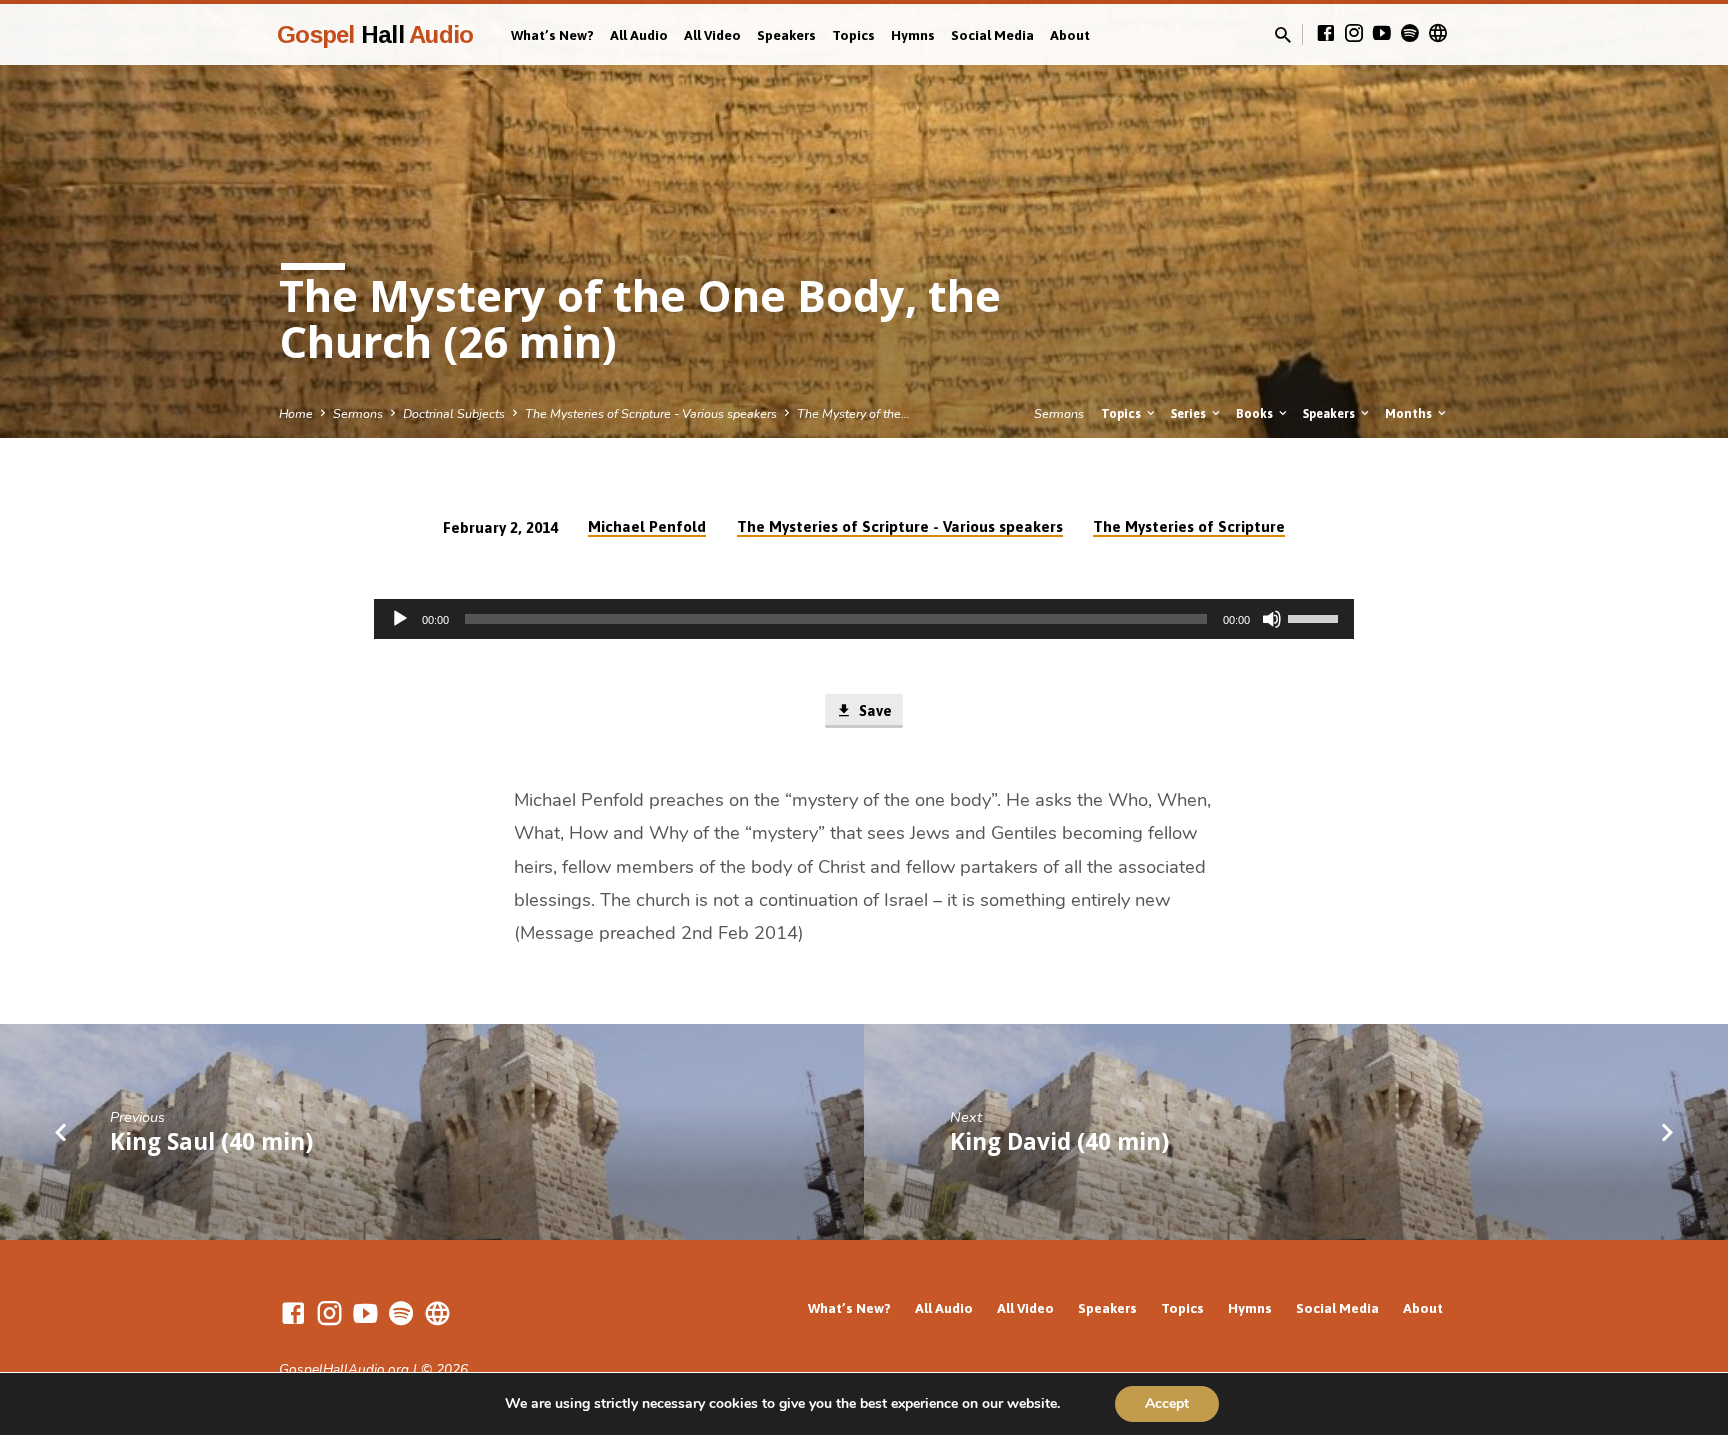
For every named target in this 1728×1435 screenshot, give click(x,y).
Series (1190, 413)
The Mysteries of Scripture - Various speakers (651, 413)
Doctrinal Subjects (454, 413)
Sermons (358, 413)
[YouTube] (1382, 34)
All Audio (639, 35)
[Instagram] (1354, 34)
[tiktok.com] (1438, 34)
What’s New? (552, 35)
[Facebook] (1326, 34)
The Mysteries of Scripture (1189, 526)
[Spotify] (1410, 34)
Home (296, 413)
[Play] (400, 619)
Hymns (913, 35)
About (1070, 35)
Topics (853, 35)
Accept (1167, 1403)
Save (873, 710)
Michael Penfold (647, 526)
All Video (712, 35)
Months (1410, 413)
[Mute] (1272, 619)
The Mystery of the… (853, 413)
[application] (864, 619)
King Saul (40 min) (211, 1141)
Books (1256, 413)
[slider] (1316, 617)
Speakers (786, 35)
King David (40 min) (1059, 1141)
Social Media (992, 35)
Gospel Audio (375, 34)
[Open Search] (1283, 36)
